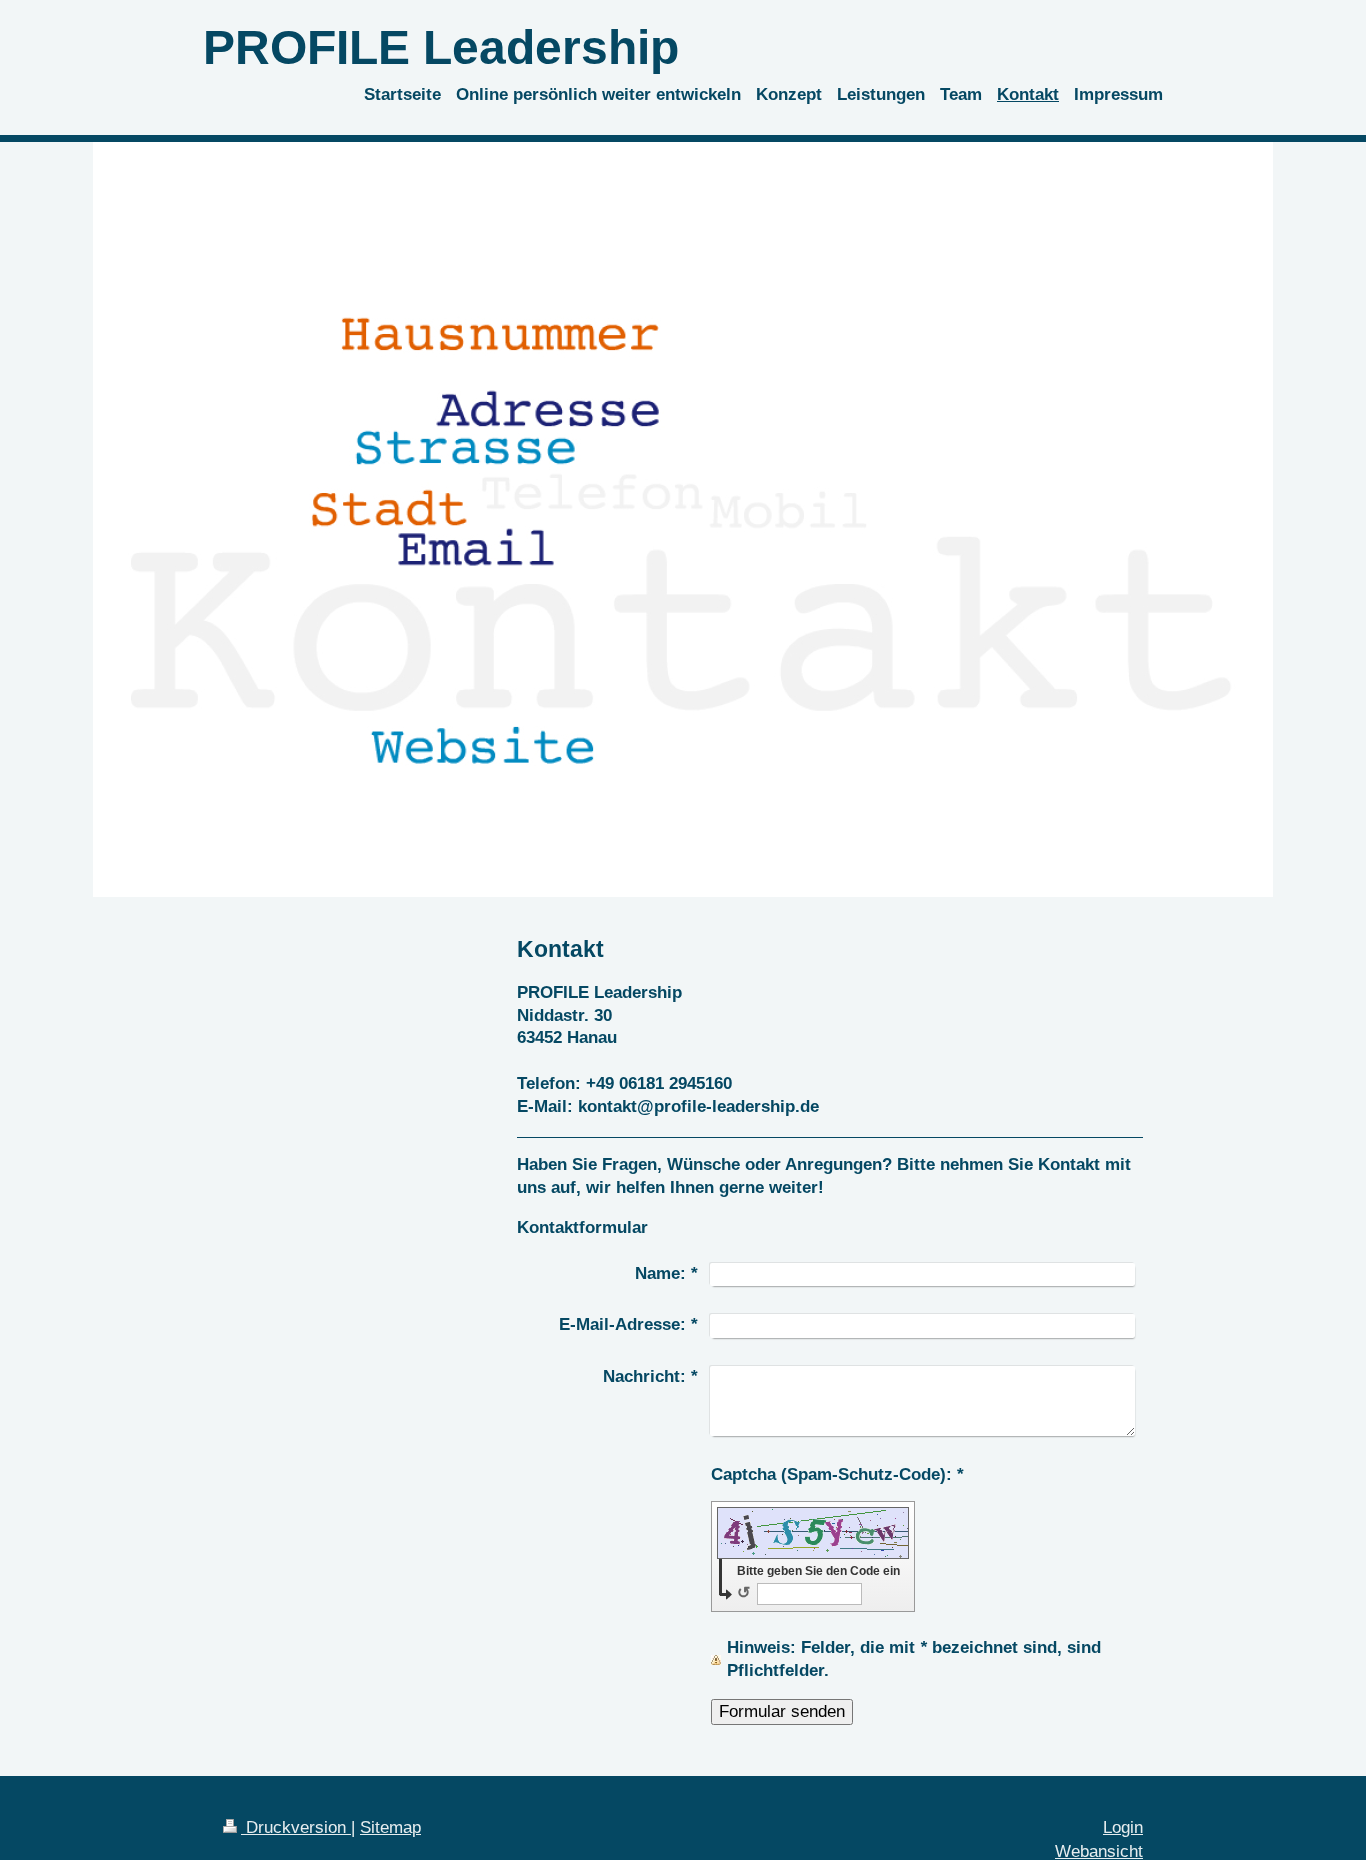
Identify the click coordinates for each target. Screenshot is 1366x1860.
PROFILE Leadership (441, 47)
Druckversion (296, 1827)
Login (1123, 1827)
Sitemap (390, 1827)
